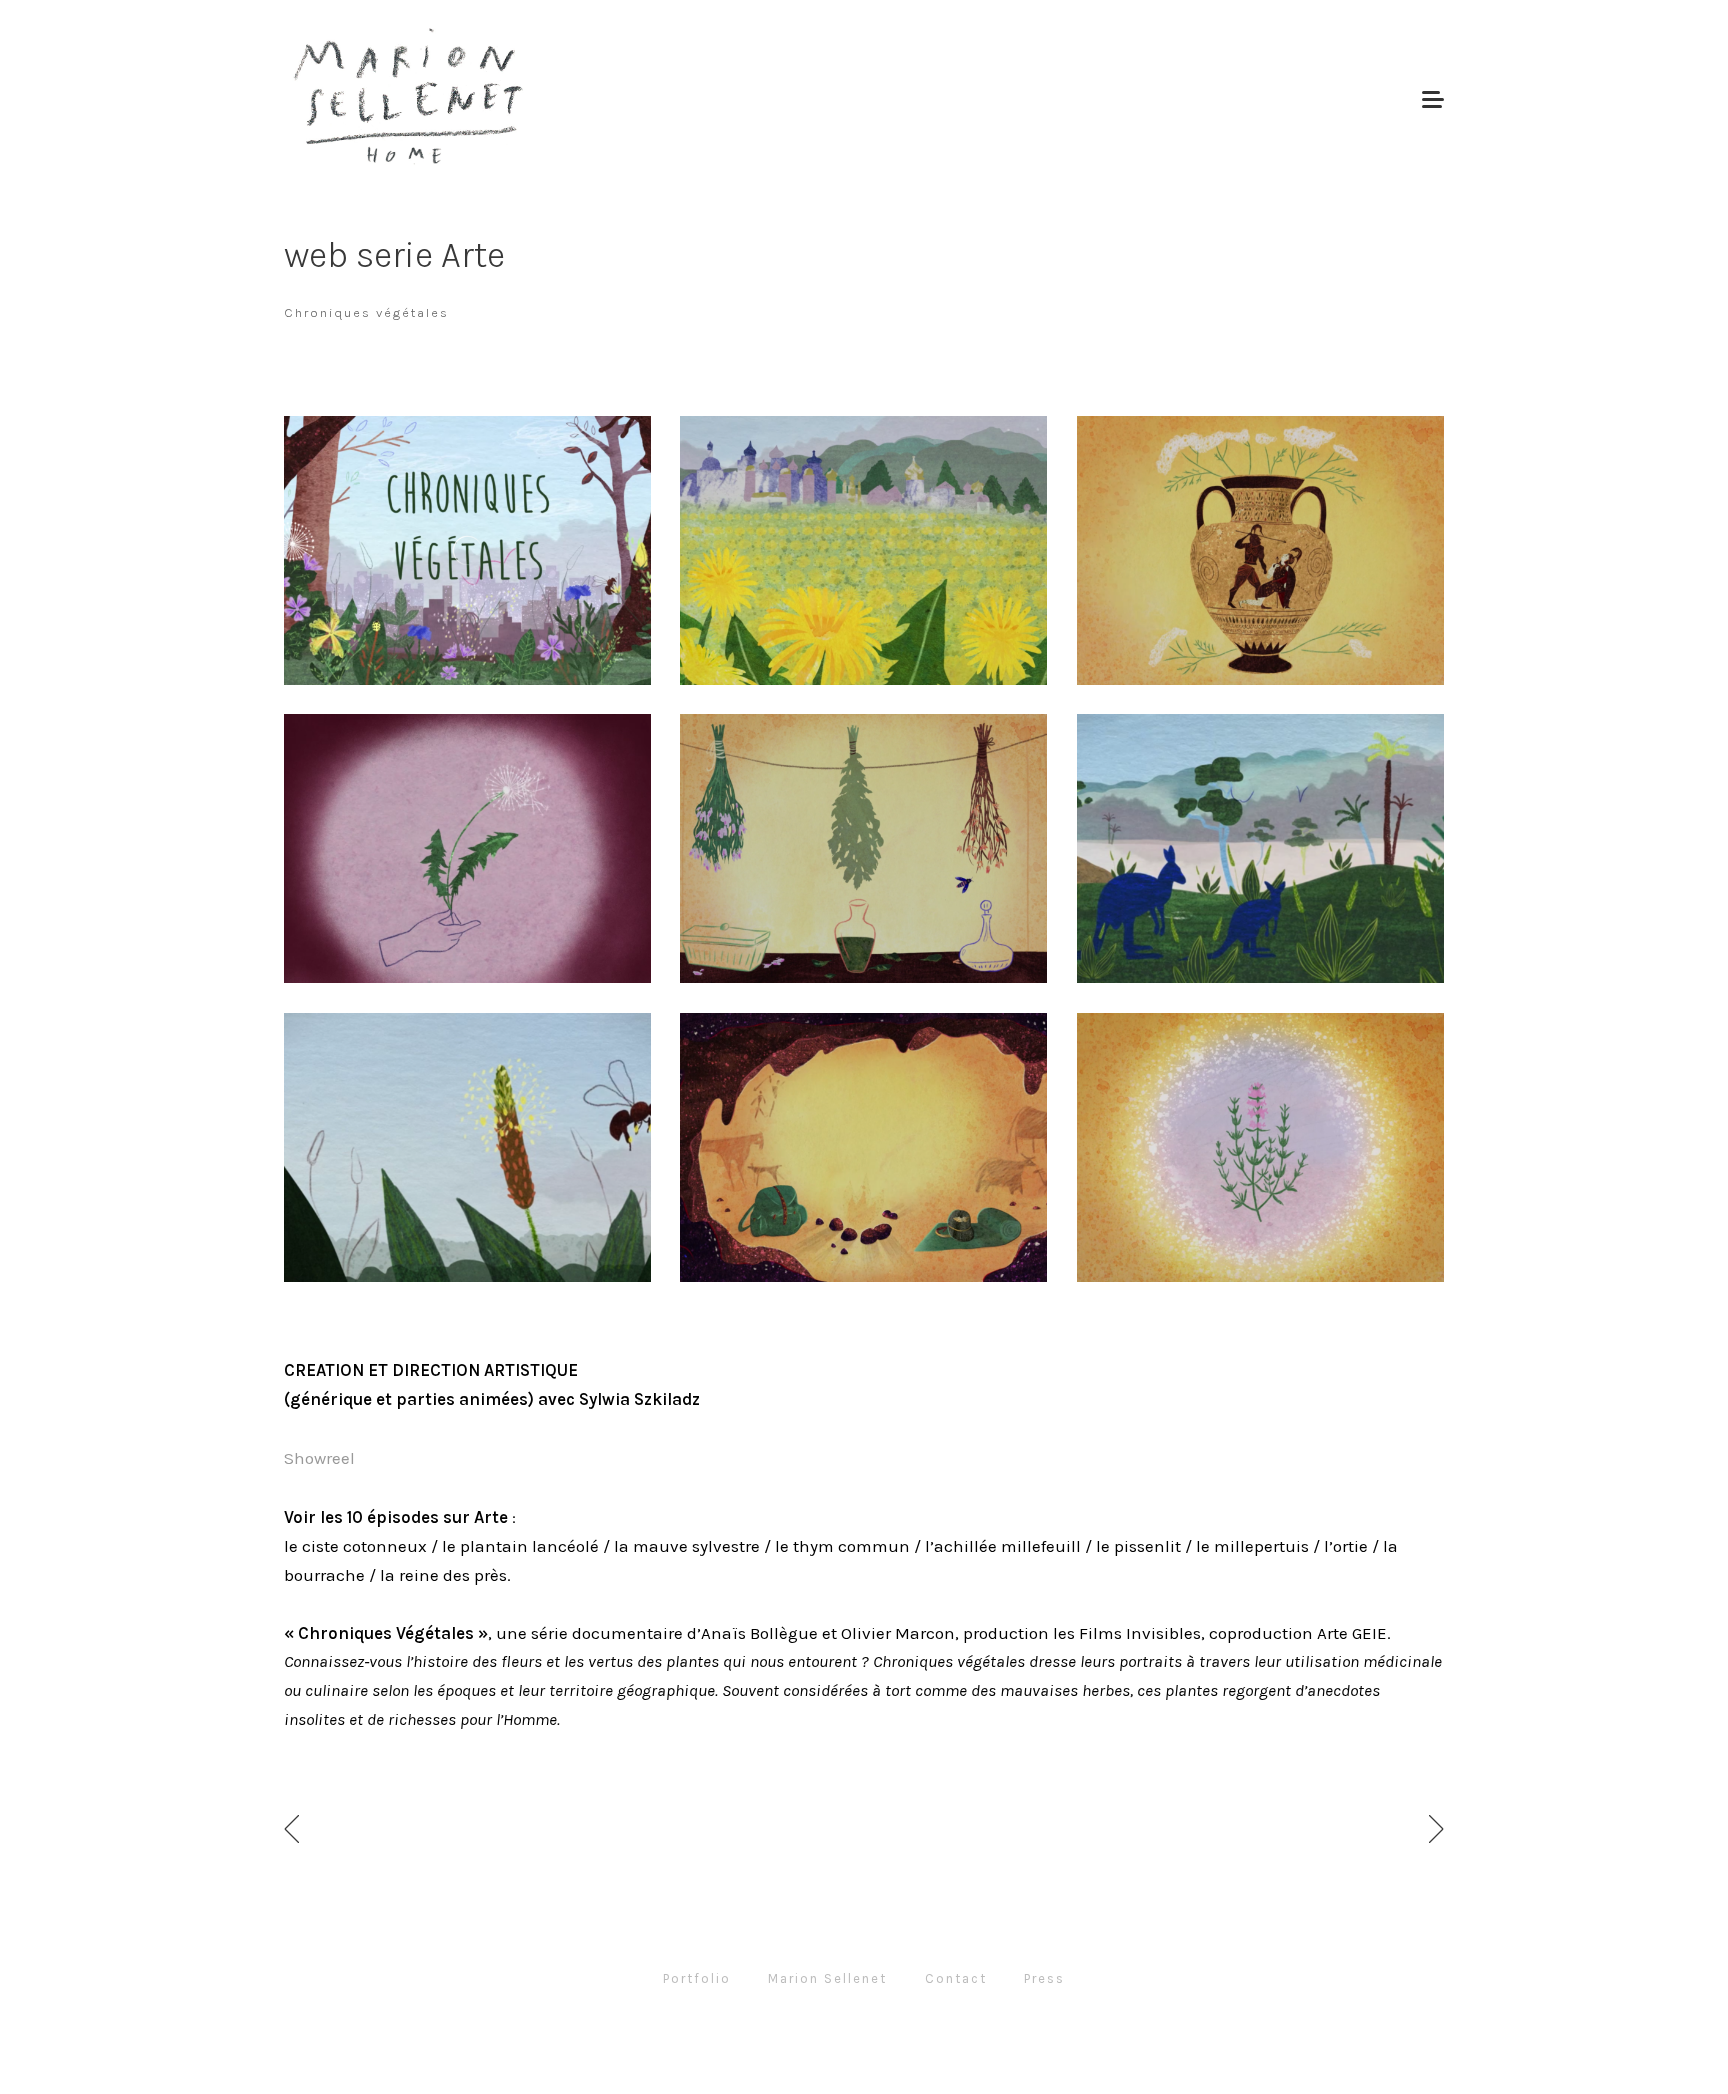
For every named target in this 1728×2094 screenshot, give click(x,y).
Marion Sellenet (827, 1978)
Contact (956, 1978)
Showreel (319, 1458)
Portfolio (697, 1978)
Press (1044, 1978)
